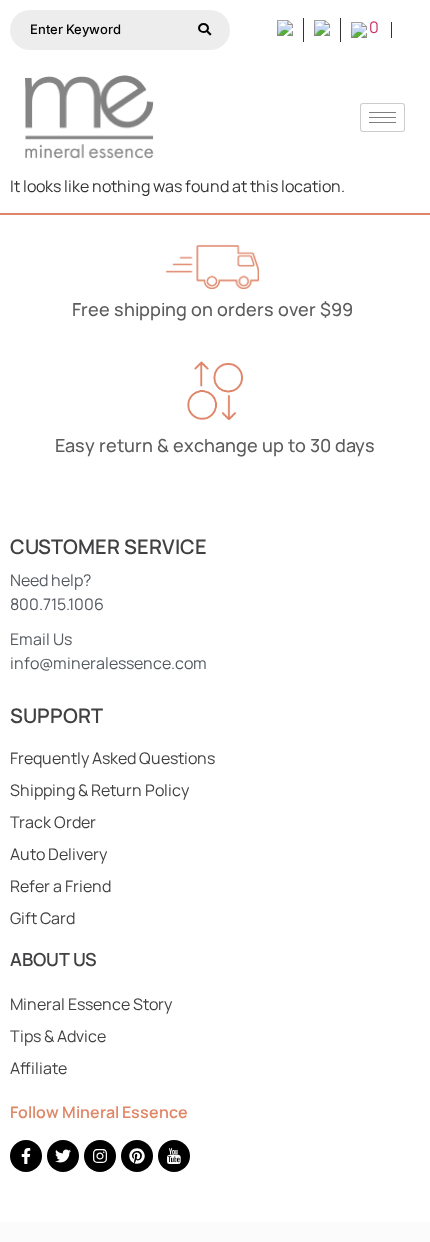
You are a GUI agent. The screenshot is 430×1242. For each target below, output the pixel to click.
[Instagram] (100, 1156)
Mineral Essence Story (91, 1004)
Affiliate (38, 1068)
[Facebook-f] (26, 1156)
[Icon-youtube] (174, 1156)
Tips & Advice (58, 1036)
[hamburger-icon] (382, 117)
